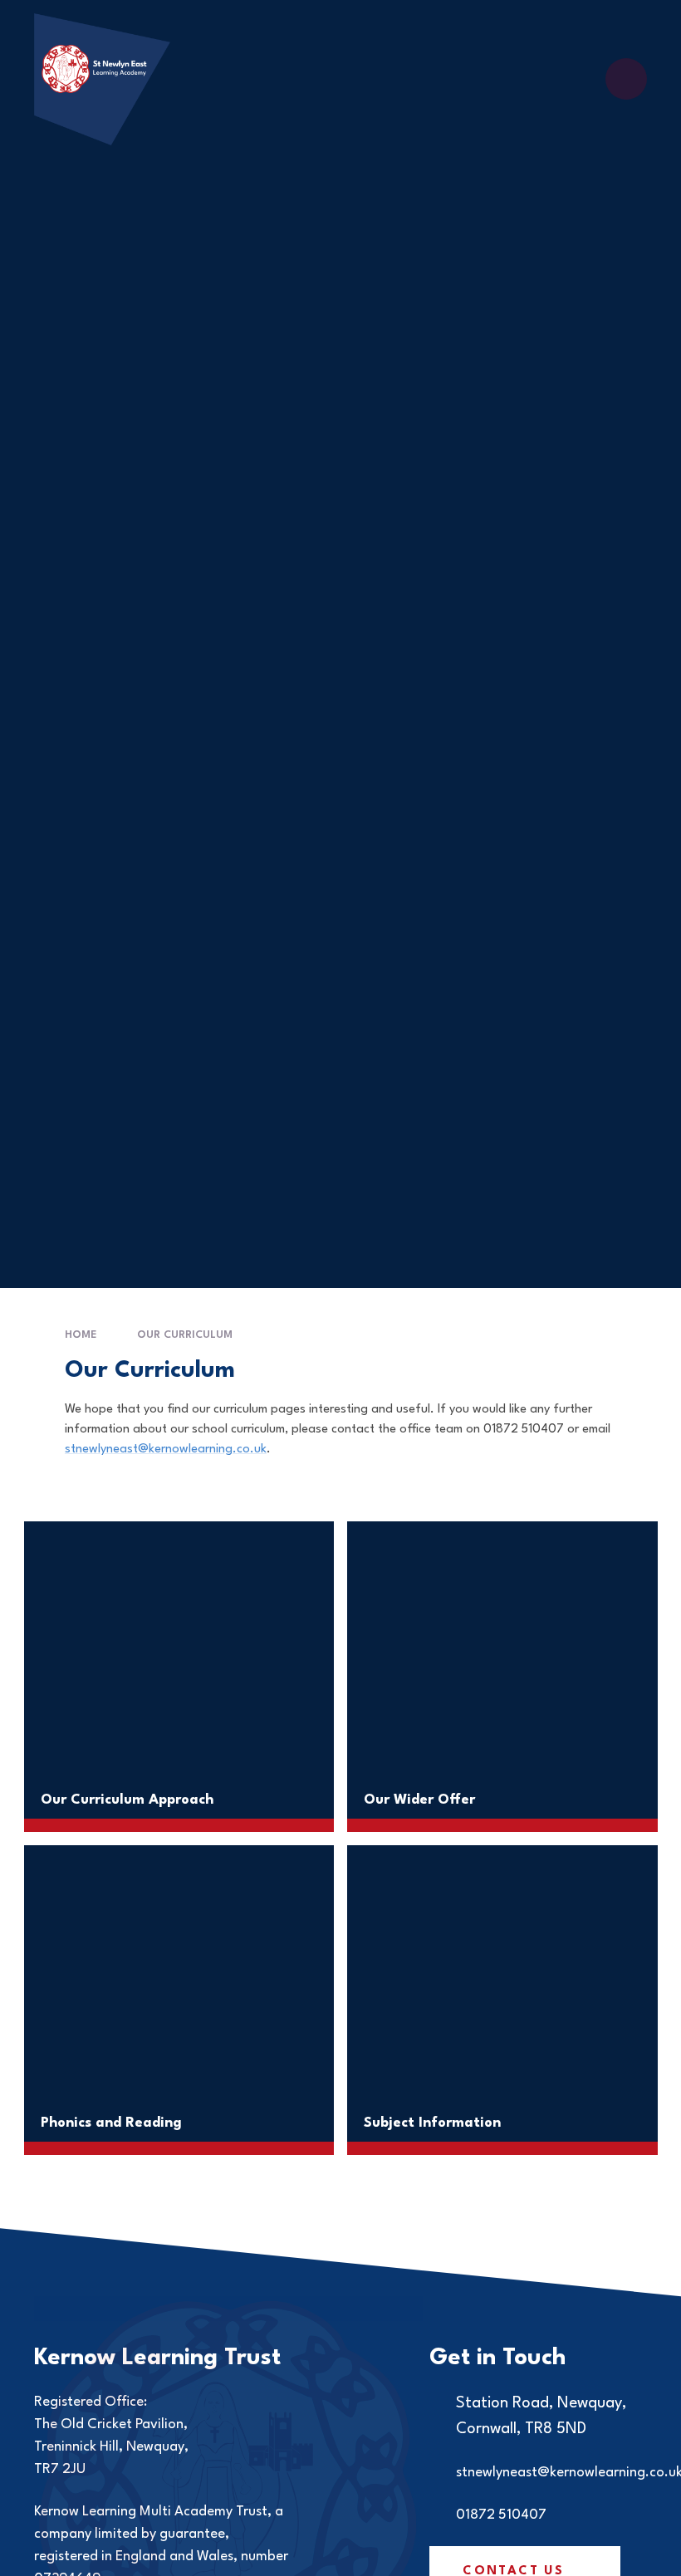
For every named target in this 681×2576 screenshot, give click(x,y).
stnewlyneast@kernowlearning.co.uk (166, 1450)
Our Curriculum (185, 1335)
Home (81, 1335)
